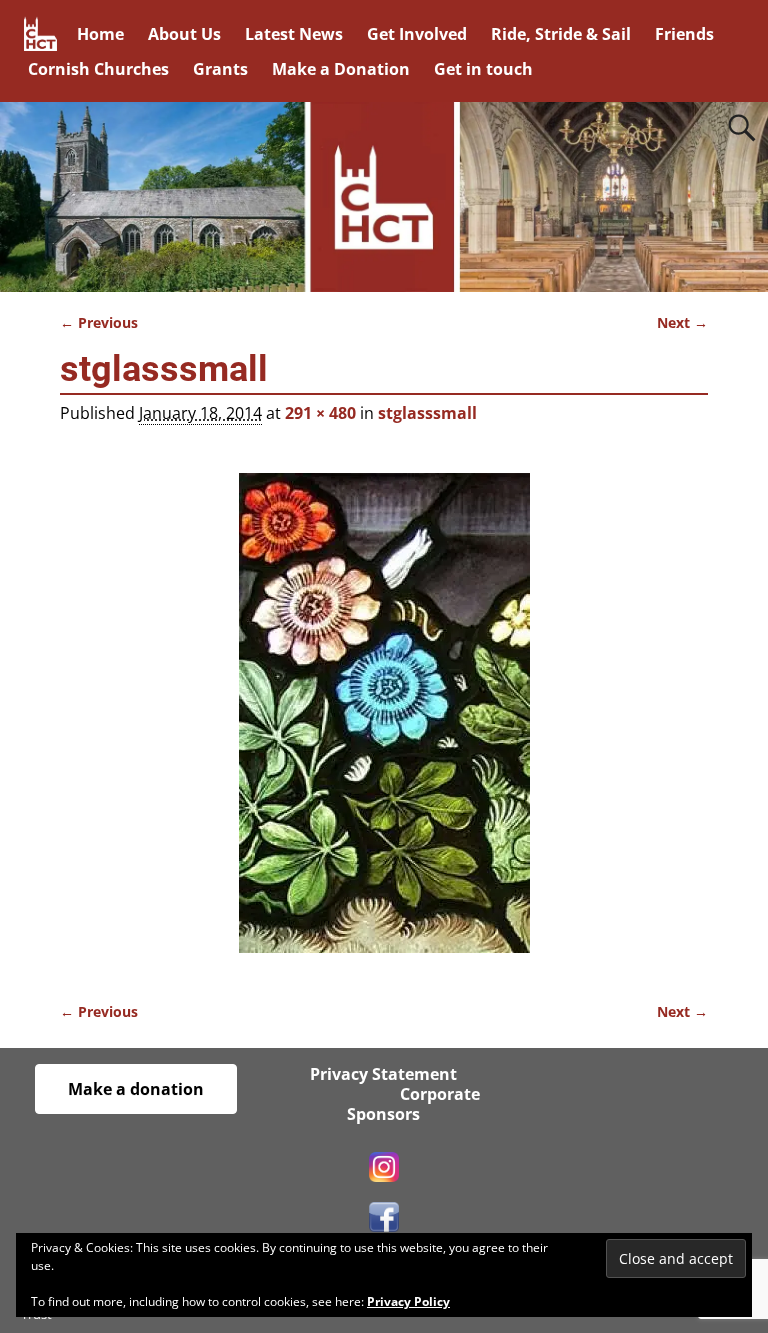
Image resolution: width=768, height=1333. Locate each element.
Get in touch (483, 69)
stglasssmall (427, 413)
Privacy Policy (408, 1301)
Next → (682, 322)
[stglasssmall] (383, 725)
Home (100, 34)
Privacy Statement (383, 1074)
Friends (684, 34)
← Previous (99, 322)
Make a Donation (341, 69)
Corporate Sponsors (413, 1104)
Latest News (294, 34)
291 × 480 (320, 413)
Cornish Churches (98, 69)
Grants (220, 69)
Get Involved (417, 34)
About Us (184, 34)
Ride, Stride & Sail (561, 34)
